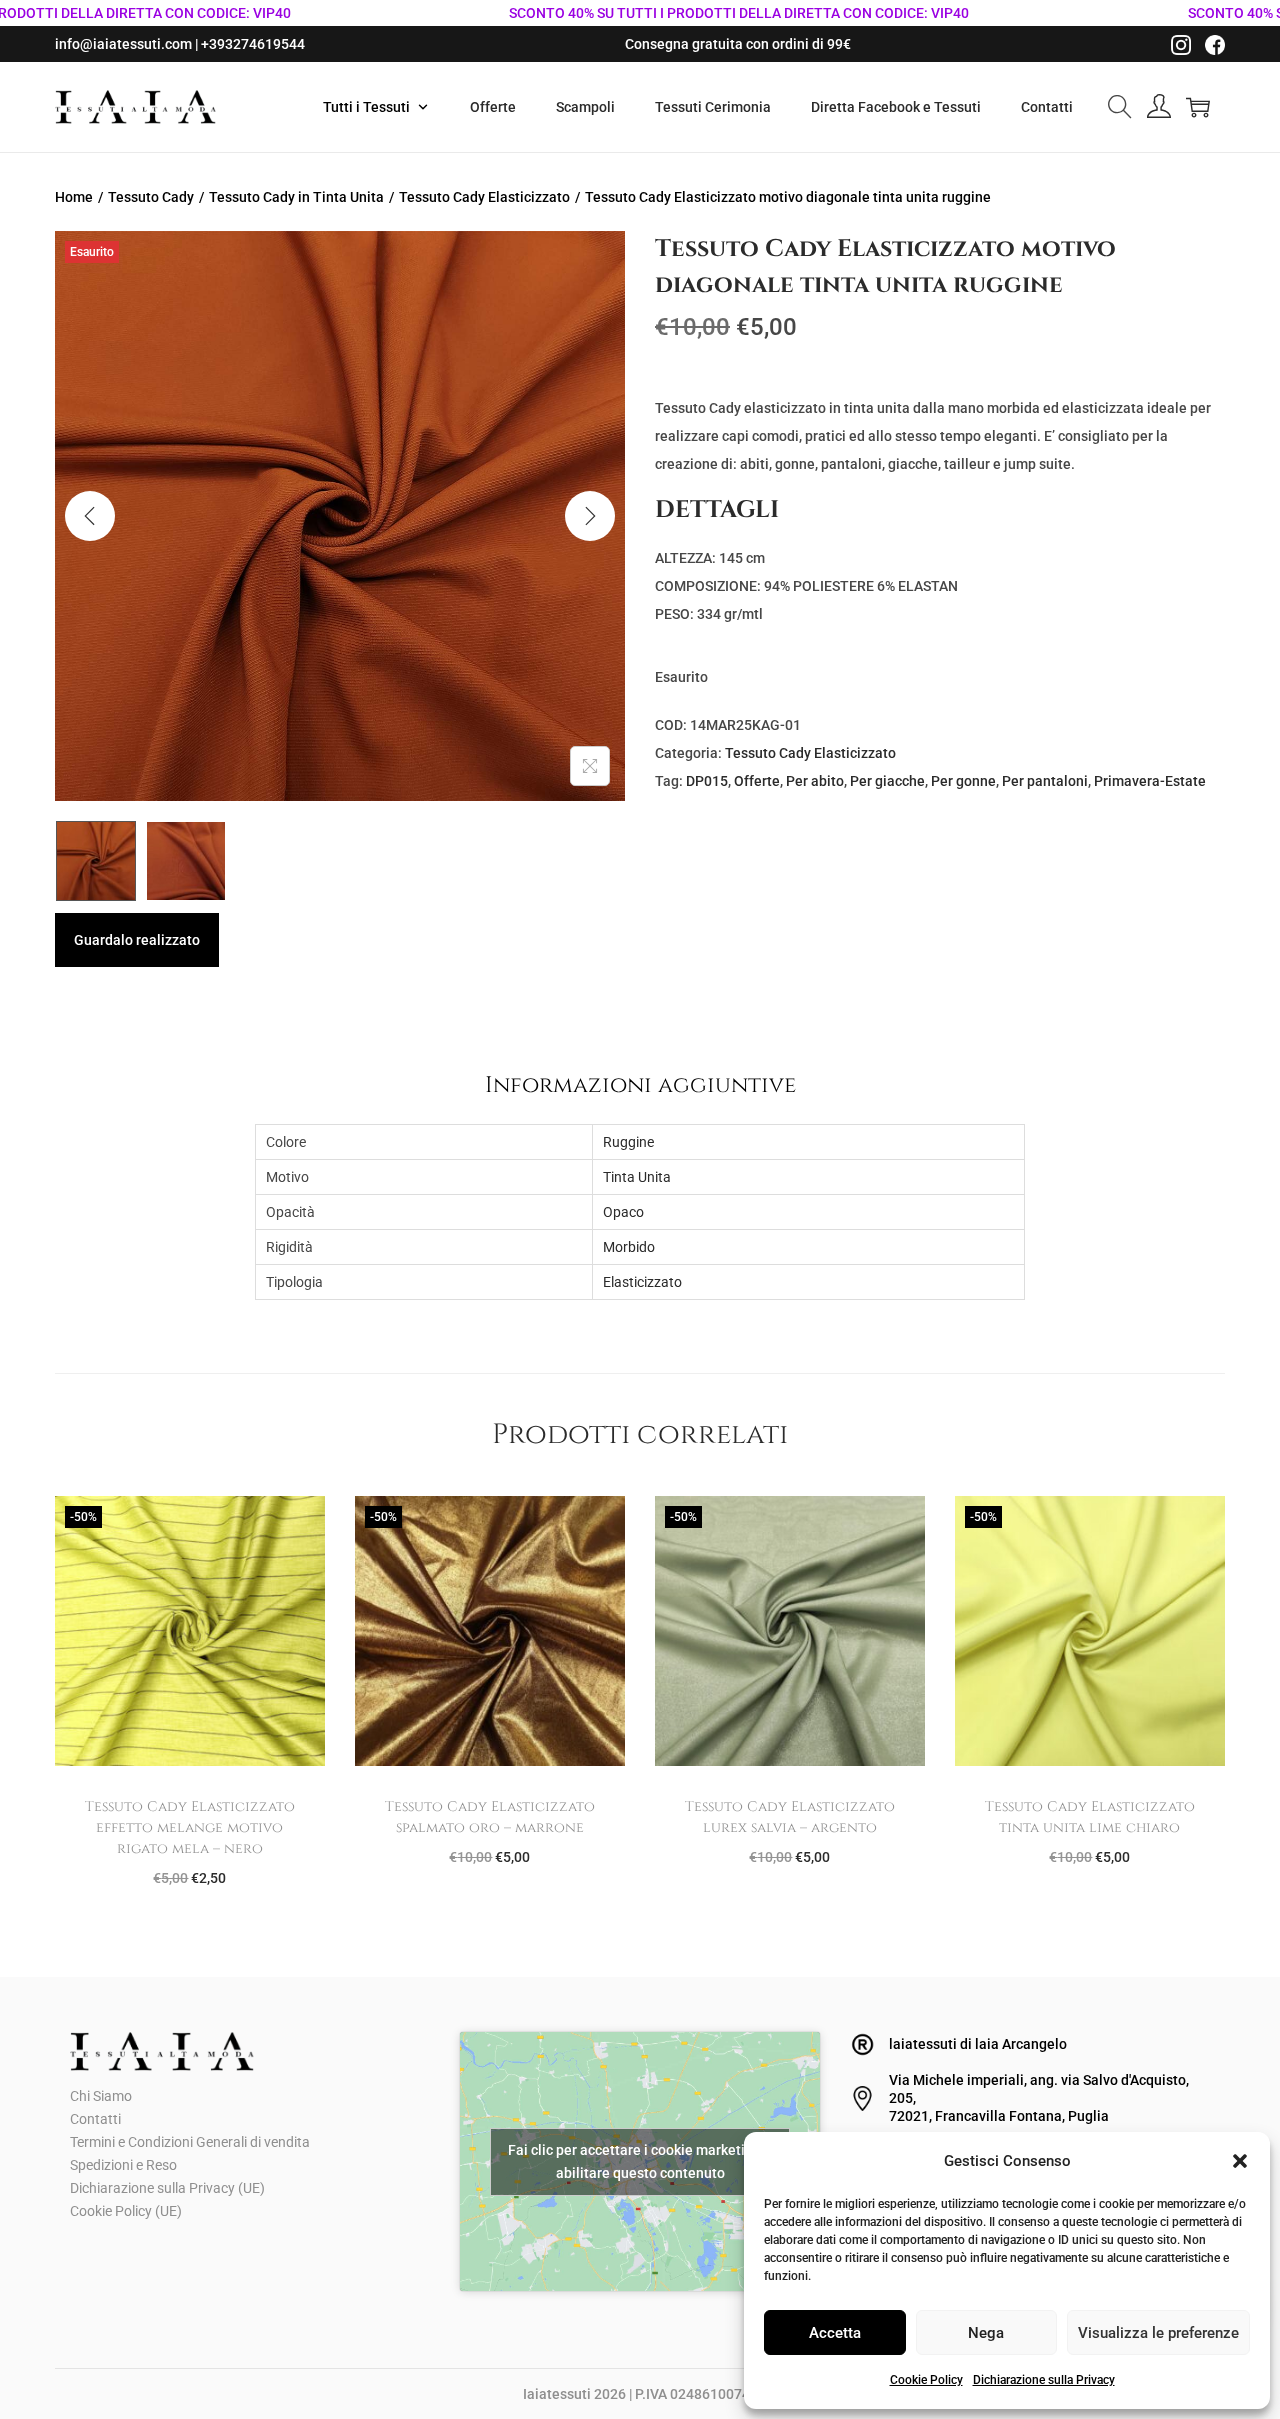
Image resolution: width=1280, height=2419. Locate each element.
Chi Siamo (101, 2096)
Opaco (623, 1212)
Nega (986, 2333)
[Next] (590, 516)
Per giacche (887, 781)
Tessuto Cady (151, 197)
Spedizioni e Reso (123, 2165)
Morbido (629, 1247)
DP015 (707, 781)
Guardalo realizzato (137, 940)
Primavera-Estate (1150, 781)
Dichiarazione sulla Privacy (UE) (167, 2188)
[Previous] (90, 516)
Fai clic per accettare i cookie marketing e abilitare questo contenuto (640, 2161)
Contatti (95, 2119)
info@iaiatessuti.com (123, 44)
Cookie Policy (926, 2380)
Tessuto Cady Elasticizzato (484, 197)
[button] (1240, 2161)
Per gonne (963, 781)
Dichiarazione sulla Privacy (1044, 2380)
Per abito (815, 781)
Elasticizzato (642, 1282)
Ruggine (628, 1142)
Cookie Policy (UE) (126, 2211)
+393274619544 (253, 44)
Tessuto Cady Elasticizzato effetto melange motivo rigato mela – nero (190, 1827)
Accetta (835, 2333)
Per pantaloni (1045, 781)
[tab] (640, 1085)
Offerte (757, 781)
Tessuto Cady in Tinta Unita (296, 197)
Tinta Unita (637, 1177)
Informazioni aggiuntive (640, 1085)
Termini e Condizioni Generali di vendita (190, 2142)
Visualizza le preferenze (1158, 2333)
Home (74, 197)
